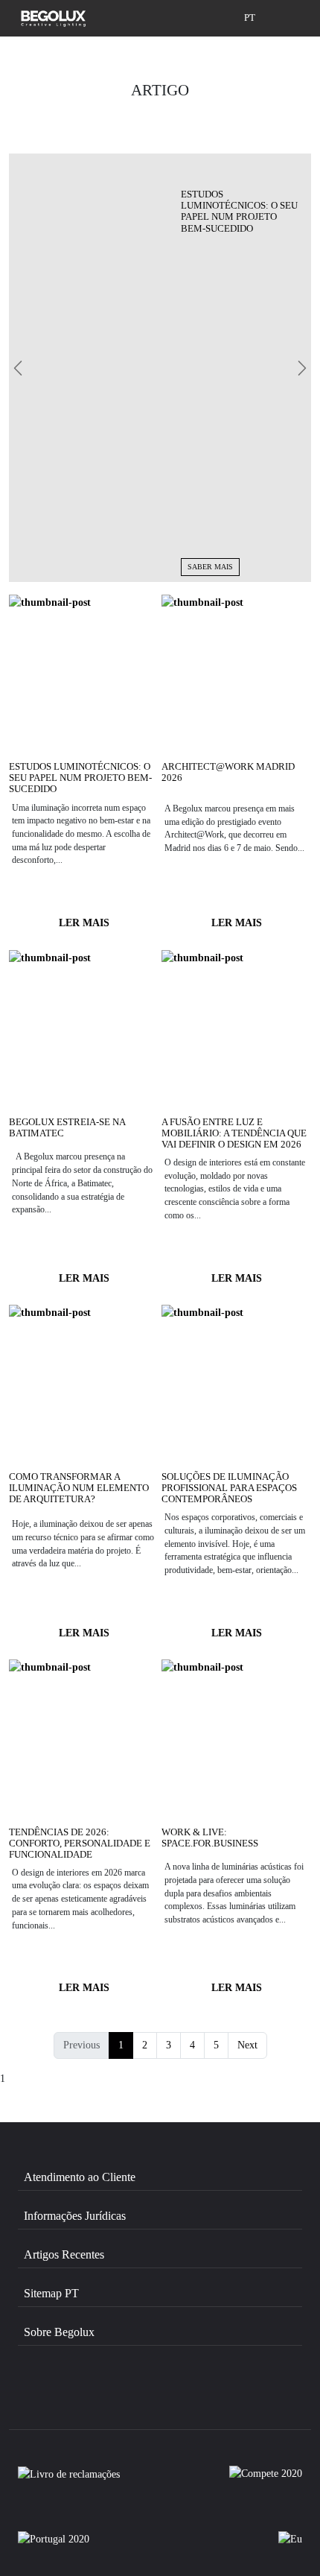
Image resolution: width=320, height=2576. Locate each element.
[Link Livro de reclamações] (69, 2481)
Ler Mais (84, 923)
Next (247, 2045)
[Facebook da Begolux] (60, 2397)
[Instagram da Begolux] (140, 2397)
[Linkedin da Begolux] (218, 2397)
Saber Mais (210, 567)
